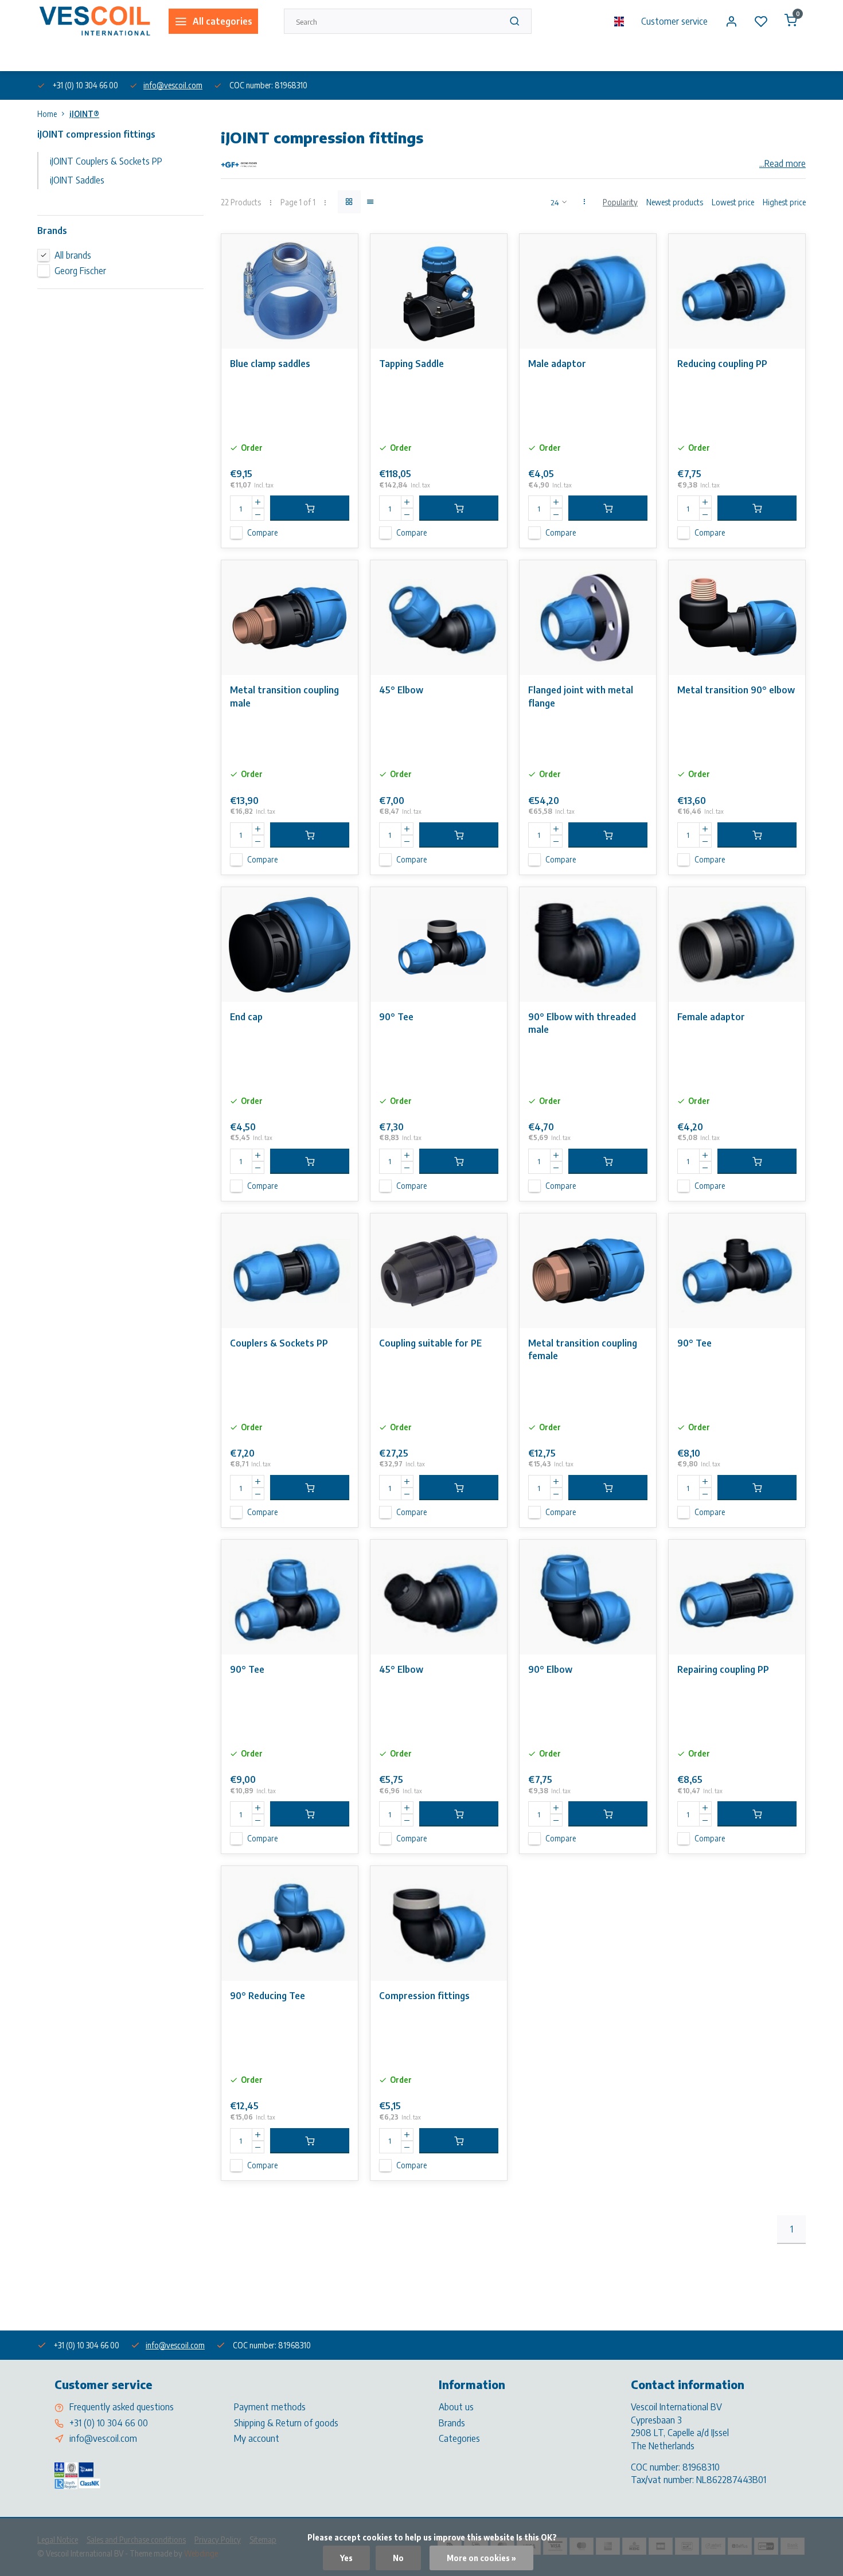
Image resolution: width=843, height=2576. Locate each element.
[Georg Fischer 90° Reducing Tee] (290, 1923)
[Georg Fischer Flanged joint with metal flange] (588, 618)
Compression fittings (424, 1996)
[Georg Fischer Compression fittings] (439, 1923)
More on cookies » (481, 2558)
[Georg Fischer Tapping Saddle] (439, 291)
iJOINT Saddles (77, 180)
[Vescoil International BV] (94, 21)
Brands (452, 2423)
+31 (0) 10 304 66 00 (109, 2423)
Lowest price (733, 202)
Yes (346, 2558)
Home (47, 114)
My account (257, 2438)
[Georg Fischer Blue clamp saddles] (290, 291)
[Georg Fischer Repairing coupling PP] (737, 1597)
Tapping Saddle (411, 364)
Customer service (674, 21)
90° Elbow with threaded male (582, 1023)
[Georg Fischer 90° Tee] (439, 944)
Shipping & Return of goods (286, 2423)
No (398, 2558)
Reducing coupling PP (722, 364)
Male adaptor (557, 364)
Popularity (620, 202)
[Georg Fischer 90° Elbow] (588, 1597)
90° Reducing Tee (268, 1996)
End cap (246, 1017)
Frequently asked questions (122, 2407)
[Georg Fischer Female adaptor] (737, 944)
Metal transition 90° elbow (736, 690)
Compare (262, 532)
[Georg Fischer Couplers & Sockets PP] (290, 1271)
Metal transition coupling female (583, 1349)
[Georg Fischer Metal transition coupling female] (588, 1271)
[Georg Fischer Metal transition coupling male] (290, 618)
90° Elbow (550, 1669)
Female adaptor (711, 1017)
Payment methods (270, 2407)
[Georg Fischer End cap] (290, 944)
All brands (73, 255)
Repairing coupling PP (723, 1669)
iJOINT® (84, 114)
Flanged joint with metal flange (581, 696)
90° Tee (396, 1017)
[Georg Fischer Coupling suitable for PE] (439, 1271)
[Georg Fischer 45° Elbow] (439, 618)
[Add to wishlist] (341, 251)
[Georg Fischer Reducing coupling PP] (737, 291)
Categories (459, 2438)
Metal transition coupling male (284, 696)
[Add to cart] (310, 508)
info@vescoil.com (173, 85)
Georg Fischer (80, 271)
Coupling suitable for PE (430, 1343)
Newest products (675, 202)
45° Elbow (401, 690)
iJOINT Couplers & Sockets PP (106, 161)
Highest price (784, 202)
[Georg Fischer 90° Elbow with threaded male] (588, 944)
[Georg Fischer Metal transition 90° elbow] (737, 618)
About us (51, 56)
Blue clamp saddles (270, 364)
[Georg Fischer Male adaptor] (588, 291)
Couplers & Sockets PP (279, 1343)
